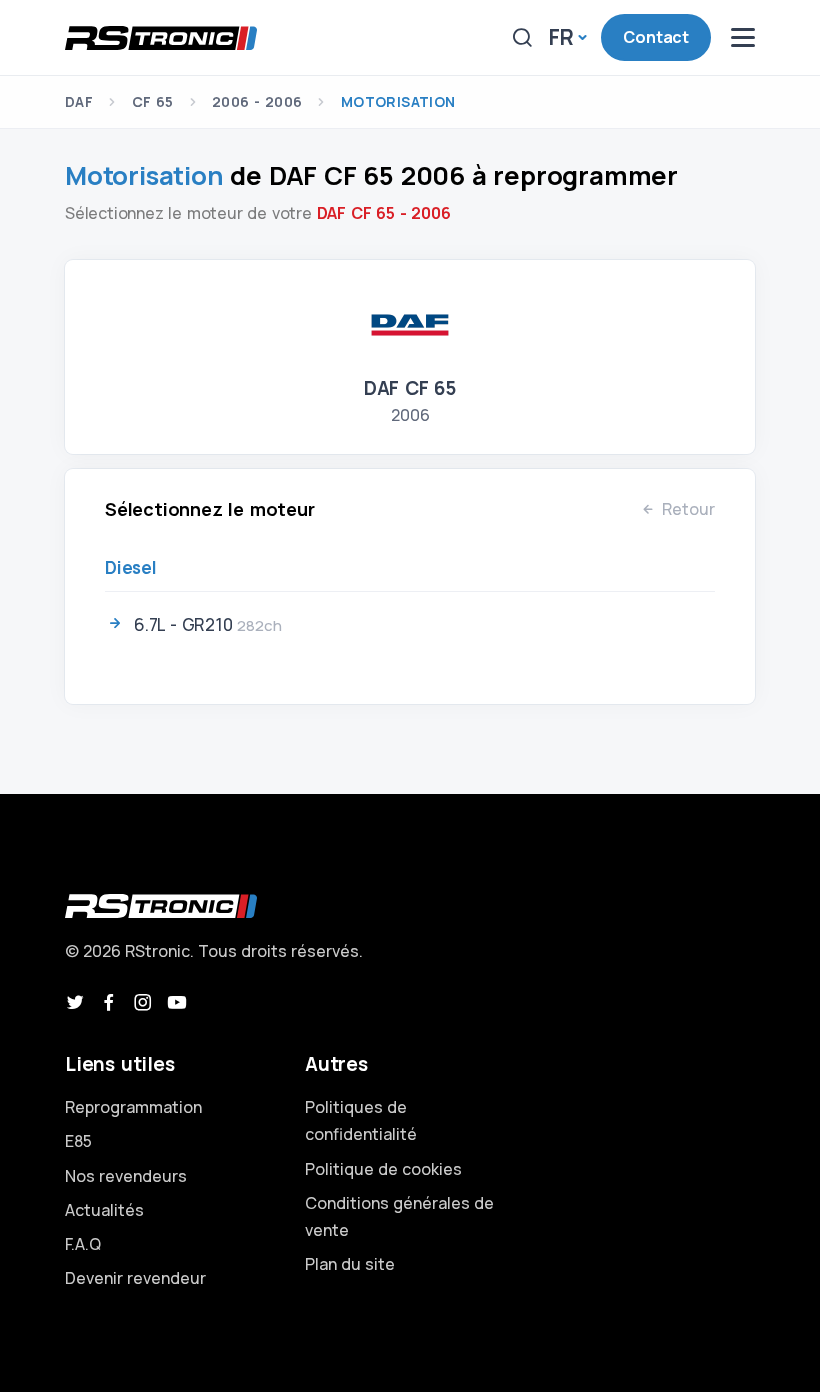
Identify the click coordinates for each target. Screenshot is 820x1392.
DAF (79, 101)
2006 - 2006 (257, 101)
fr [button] (561, 37)
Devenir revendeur (135, 1278)
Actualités (104, 1210)
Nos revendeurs (126, 1176)
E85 (78, 1141)
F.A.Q (83, 1244)
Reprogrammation (133, 1107)
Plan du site (350, 1264)
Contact (656, 37)
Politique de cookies (383, 1169)
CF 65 (153, 101)
